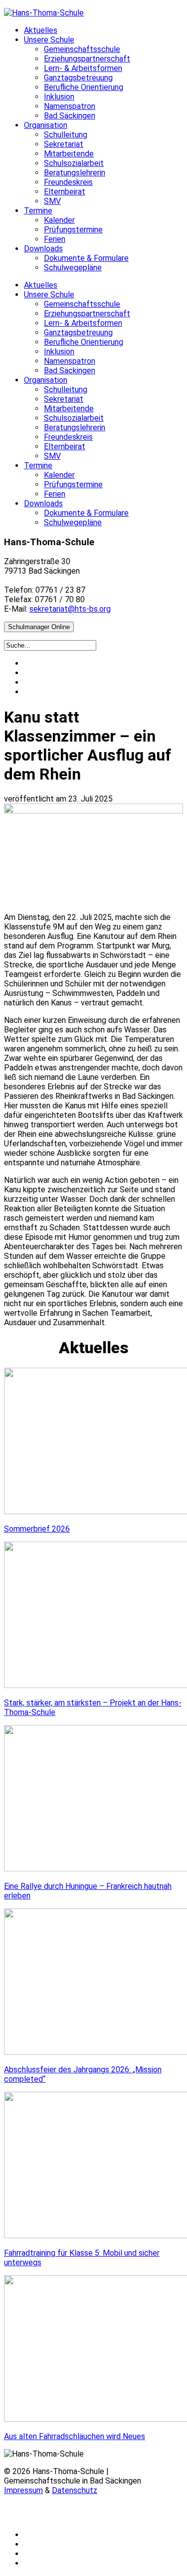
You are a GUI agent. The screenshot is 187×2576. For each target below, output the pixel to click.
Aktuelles (41, 30)
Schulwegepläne (73, 268)
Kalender (59, 220)
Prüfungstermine (73, 230)
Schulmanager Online (39, 627)
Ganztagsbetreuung (78, 78)
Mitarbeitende (69, 154)
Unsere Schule (49, 40)
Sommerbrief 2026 (37, 1529)
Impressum (23, 2490)
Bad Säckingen (70, 116)
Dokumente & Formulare (86, 258)
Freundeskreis (68, 182)
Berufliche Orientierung (84, 87)
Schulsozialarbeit (74, 163)
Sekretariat (64, 144)
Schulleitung (66, 135)
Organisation (46, 125)
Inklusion (59, 97)
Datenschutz (75, 2490)
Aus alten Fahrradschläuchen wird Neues (75, 2436)
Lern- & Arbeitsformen (83, 68)
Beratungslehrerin (75, 173)
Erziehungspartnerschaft (87, 59)
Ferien (55, 239)
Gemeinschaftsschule (82, 49)
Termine (38, 211)
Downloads (43, 249)
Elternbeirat (65, 192)
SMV (52, 201)
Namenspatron (70, 106)
